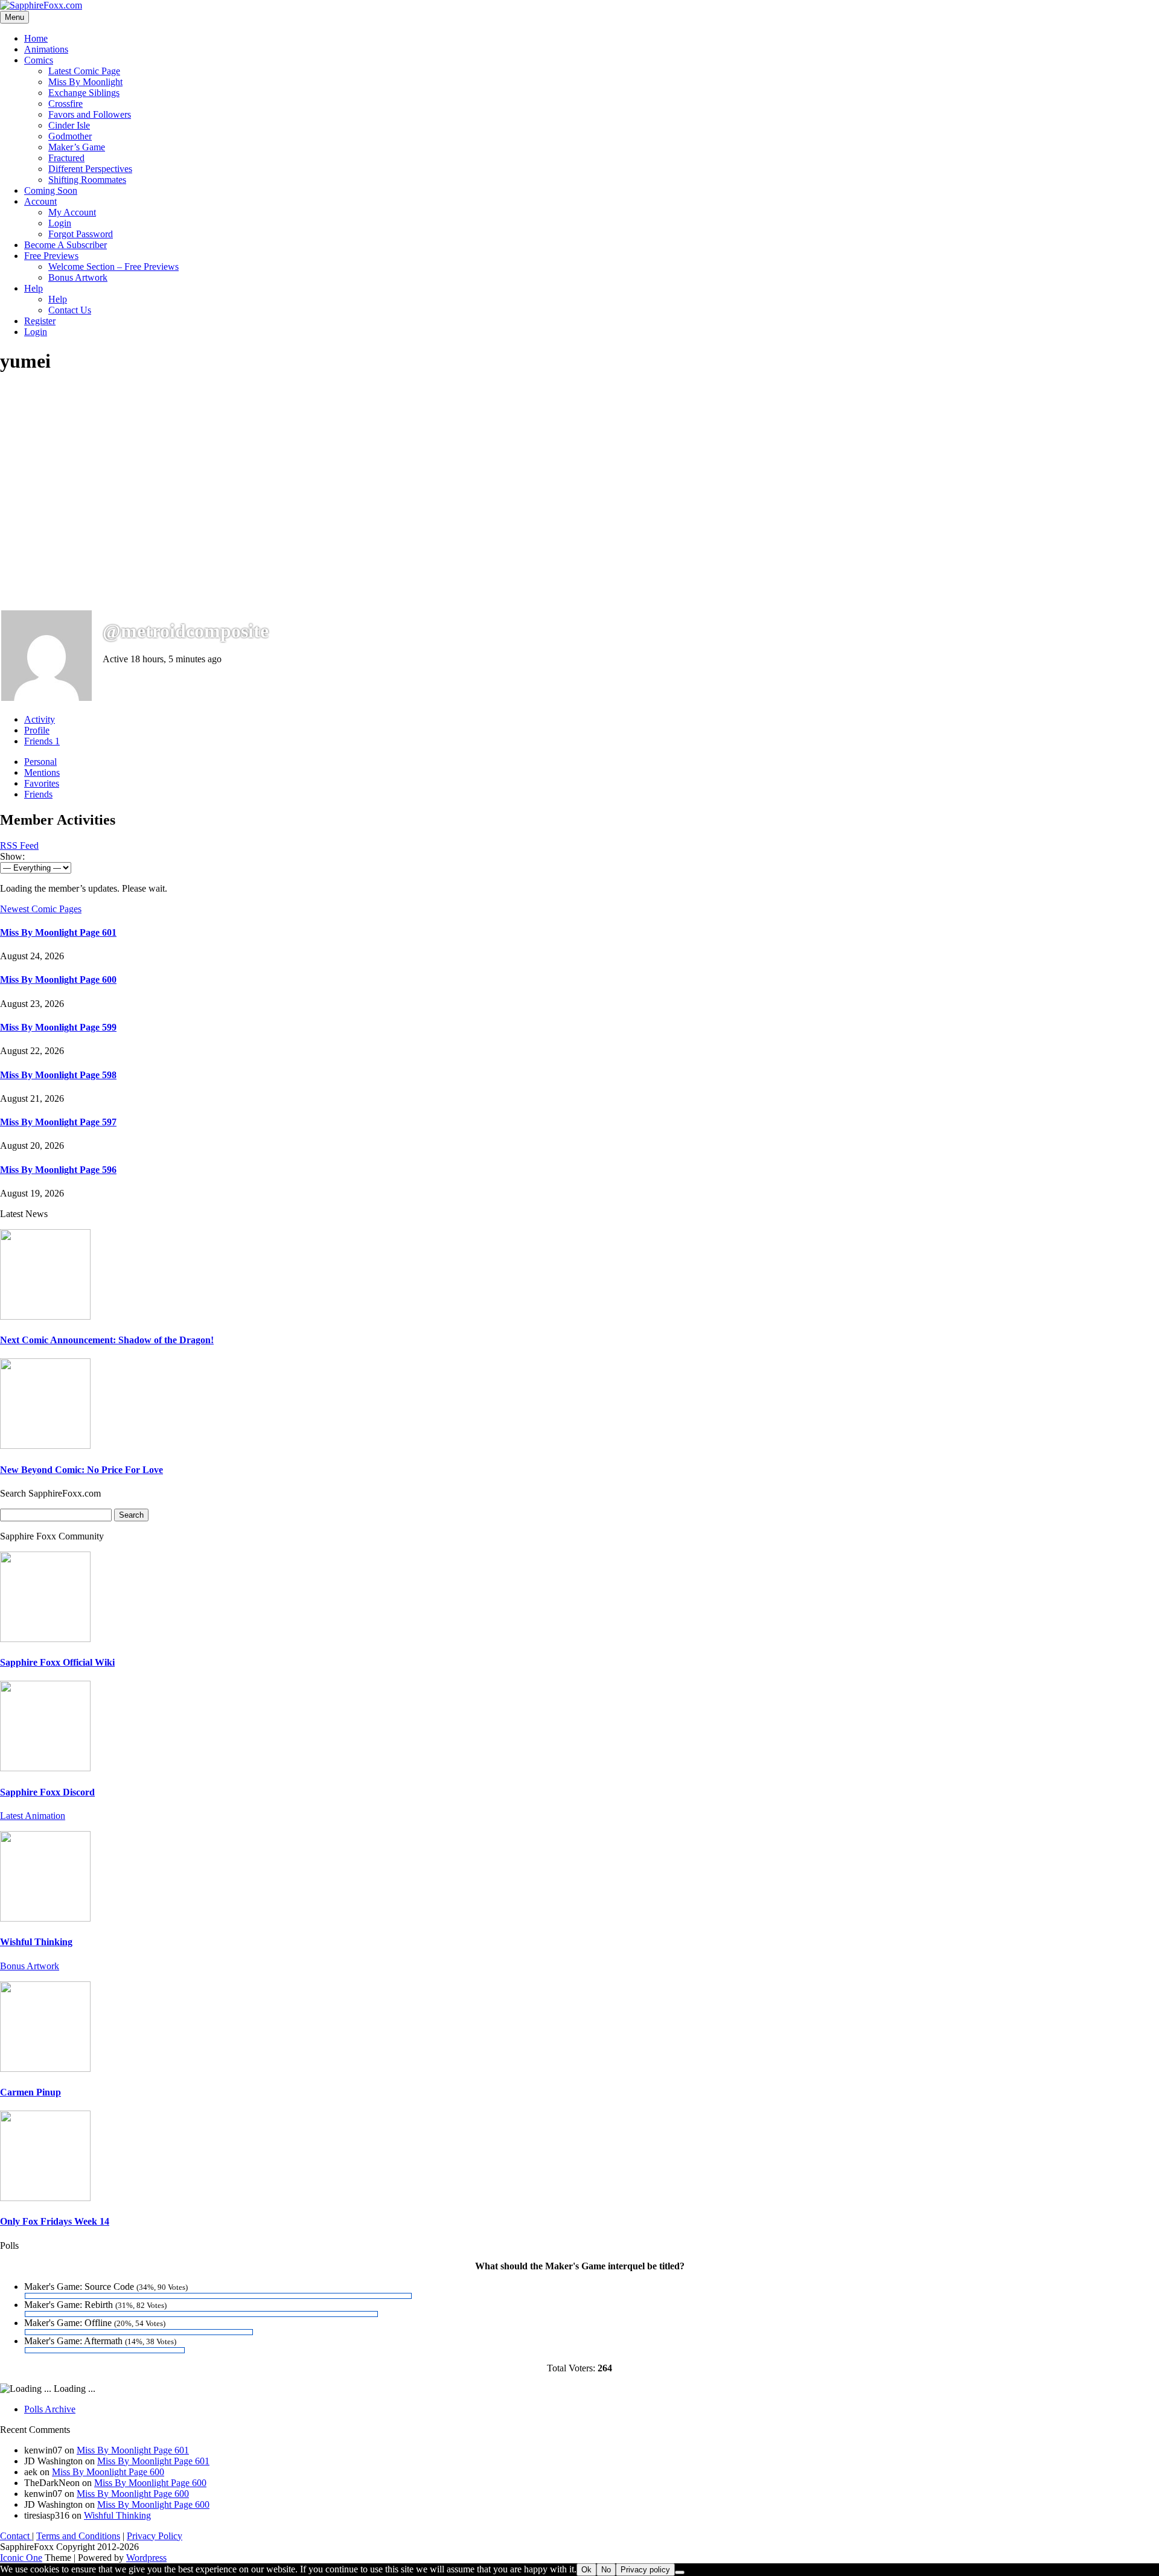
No (606, 2570)
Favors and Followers (90, 114)
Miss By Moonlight (85, 82)
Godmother (70, 136)
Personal (40, 762)
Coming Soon (51, 190)
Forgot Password (81, 234)
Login (60, 223)
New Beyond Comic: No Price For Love (81, 1470)
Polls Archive (50, 2409)
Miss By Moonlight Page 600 (58, 980)
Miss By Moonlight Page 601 (58, 932)
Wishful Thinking (36, 1942)
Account (40, 201)
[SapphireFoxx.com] (41, 5)
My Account (72, 212)
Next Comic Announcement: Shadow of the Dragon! (107, 1340)
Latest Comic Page (84, 71)
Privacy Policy (155, 2536)
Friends (42, 741)
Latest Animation (33, 1816)
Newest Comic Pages (41, 909)
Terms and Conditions (78, 2536)
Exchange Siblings (84, 93)
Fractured (66, 158)
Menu (14, 17)
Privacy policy (645, 2570)
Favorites (42, 783)
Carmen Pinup (30, 2092)
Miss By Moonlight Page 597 (58, 1122)
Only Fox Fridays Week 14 (55, 2221)
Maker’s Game (77, 147)
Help (34, 288)
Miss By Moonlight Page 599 (58, 1027)
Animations (46, 49)
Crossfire (65, 104)
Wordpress (146, 2558)
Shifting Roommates (87, 180)
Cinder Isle (69, 125)
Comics (39, 60)
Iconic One (21, 2558)
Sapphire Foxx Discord (47, 1792)
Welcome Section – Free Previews (113, 267)
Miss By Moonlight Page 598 (58, 1075)
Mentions (42, 772)
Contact (16, 2536)
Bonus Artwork (78, 277)
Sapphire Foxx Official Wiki (57, 1662)
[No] (680, 2572)
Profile (37, 730)
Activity (40, 719)
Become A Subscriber (65, 245)
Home (36, 38)
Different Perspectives (90, 169)
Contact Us (70, 310)
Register (40, 321)
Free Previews (51, 256)
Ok (586, 2570)
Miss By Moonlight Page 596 (58, 1170)
